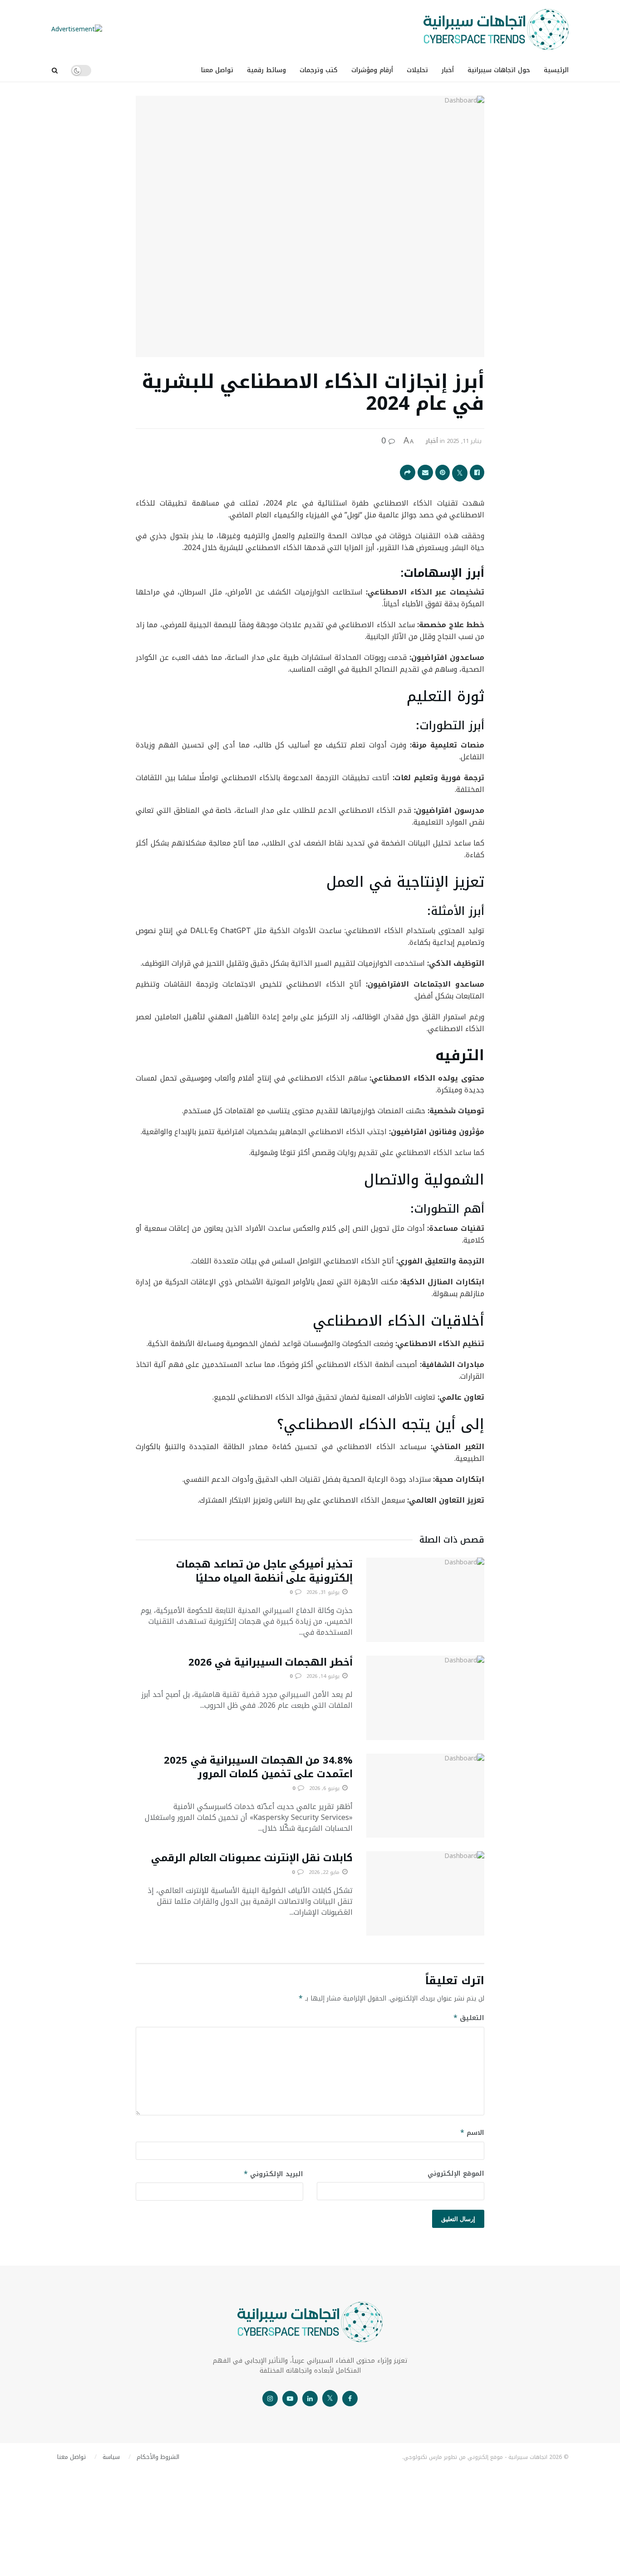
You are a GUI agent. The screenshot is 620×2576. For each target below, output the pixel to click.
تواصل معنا (217, 70)
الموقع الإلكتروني (456, 2174)
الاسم (472, 2133)
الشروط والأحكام (158, 2457)
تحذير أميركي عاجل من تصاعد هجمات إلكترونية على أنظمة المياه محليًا (264, 1571)
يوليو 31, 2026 (324, 1592)
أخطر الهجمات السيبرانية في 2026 (271, 1662)
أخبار (448, 70)
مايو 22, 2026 (325, 1872)
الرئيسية (556, 70)
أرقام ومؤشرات (372, 70)
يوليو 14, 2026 (324, 1676)
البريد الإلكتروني (273, 2174)
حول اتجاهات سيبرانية (499, 70)
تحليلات (417, 70)
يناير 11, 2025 (464, 441)
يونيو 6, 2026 (325, 1788)
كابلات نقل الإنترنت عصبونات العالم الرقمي (252, 1858)
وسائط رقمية (266, 70)
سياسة (111, 2457)
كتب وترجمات (319, 70)
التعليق (469, 2018)
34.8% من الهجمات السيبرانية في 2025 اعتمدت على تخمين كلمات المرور (258, 1767)
